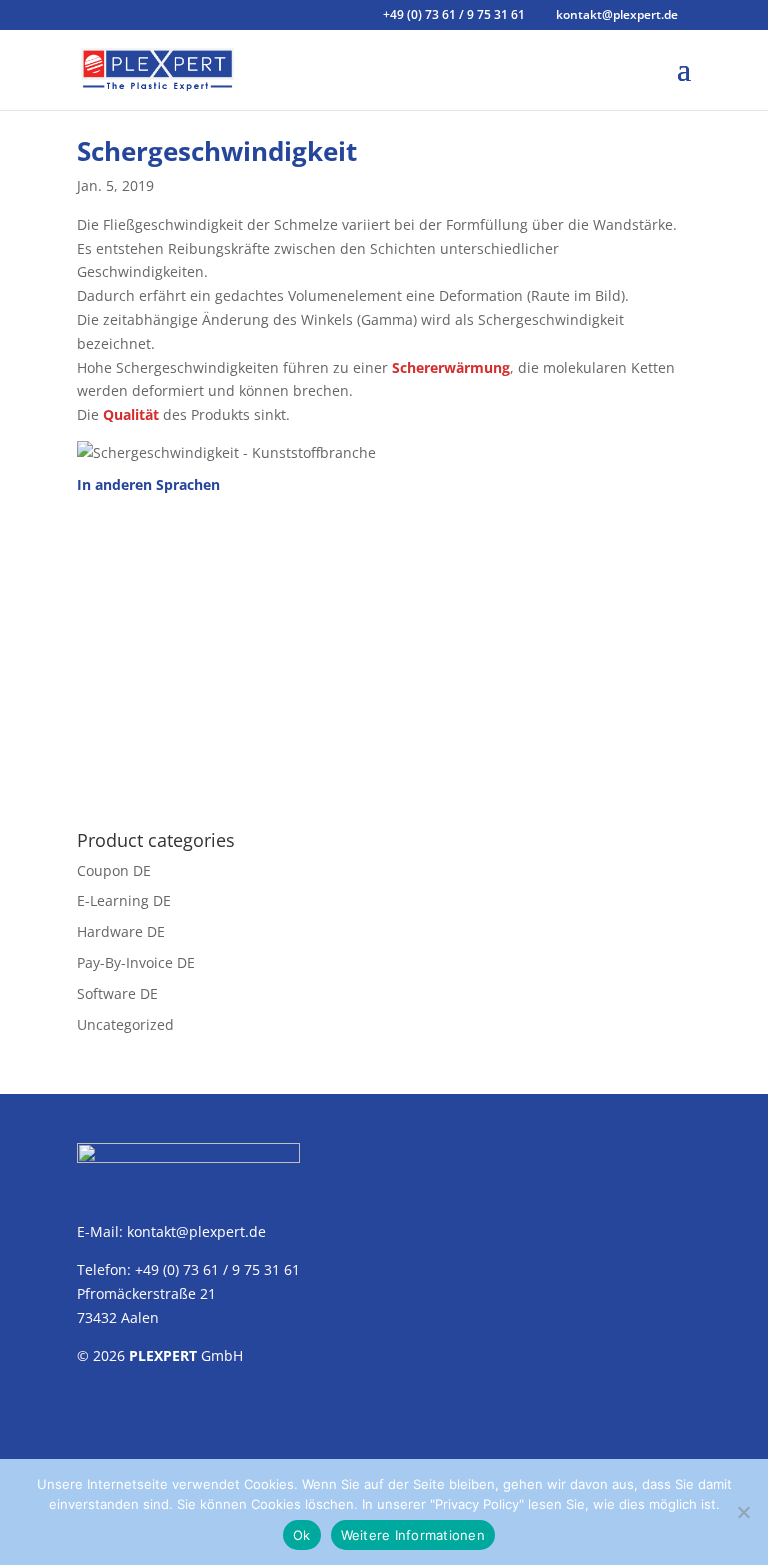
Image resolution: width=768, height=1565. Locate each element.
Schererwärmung (451, 367)
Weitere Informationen (413, 1535)
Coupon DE (114, 870)
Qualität (131, 414)
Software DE (117, 993)
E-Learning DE (124, 900)
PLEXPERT (163, 1355)
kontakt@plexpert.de (196, 1231)
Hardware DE (121, 931)
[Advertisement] (384, 651)
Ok (302, 1535)
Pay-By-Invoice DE (136, 962)
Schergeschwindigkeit (217, 151)
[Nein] (743, 1512)
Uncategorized (125, 1024)
